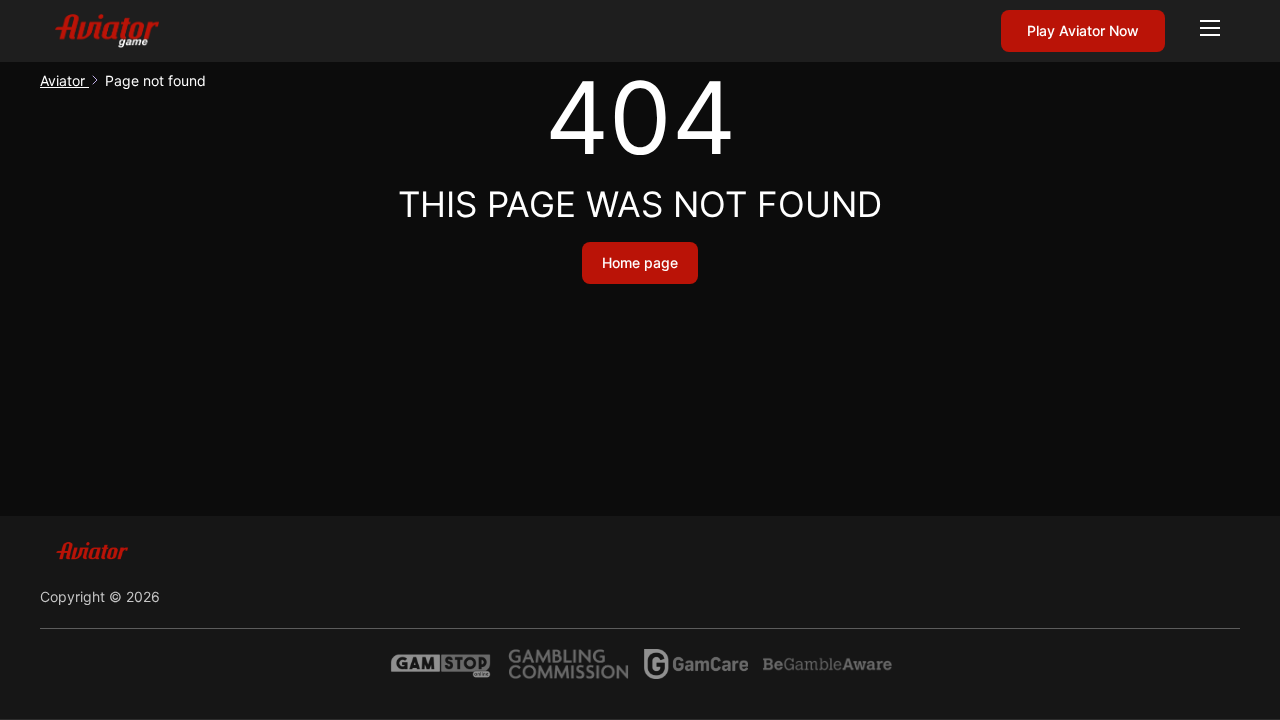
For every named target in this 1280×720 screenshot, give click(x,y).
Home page (640, 262)
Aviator (64, 80)
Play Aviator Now (1083, 30)
